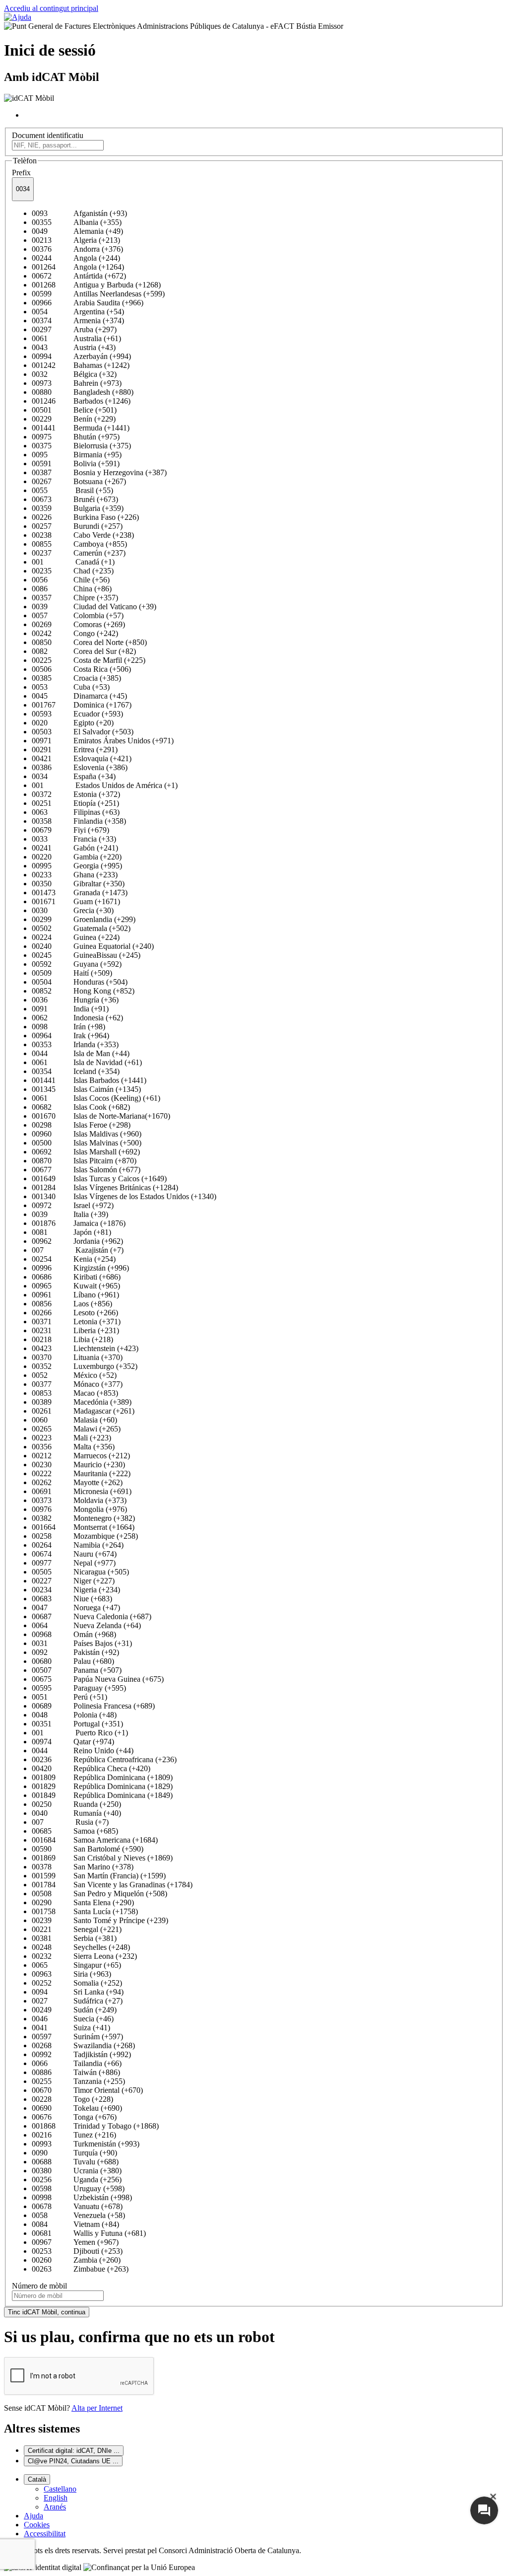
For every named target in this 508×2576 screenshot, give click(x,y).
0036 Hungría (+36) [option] (75, 1000)
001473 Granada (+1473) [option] (80, 893)
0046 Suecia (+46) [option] (73, 2019)
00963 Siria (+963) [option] (71, 1974)
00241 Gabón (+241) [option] (75, 848)
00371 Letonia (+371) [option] (76, 1322)
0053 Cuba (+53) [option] (71, 687)
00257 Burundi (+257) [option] (77, 526)
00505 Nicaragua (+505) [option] (80, 1572)
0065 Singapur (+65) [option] (76, 1965)
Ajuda (33, 2516)
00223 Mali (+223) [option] (71, 1438)
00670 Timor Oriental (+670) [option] (87, 2090)
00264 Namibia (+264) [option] (78, 1545)
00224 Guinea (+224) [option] (76, 937)
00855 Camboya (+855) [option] (79, 544)
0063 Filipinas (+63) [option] (76, 812)
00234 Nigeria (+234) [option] (76, 1590)
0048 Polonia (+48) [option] (74, 1715)
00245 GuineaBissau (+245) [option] (86, 955)
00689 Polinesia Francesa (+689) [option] (93, 1706)
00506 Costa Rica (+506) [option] (81, 669)
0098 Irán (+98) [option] (68, 1027)
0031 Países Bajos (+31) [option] (82, 1643)
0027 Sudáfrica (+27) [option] (77, 2001)
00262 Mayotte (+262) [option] (77, 1482)
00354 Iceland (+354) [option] (76, 1071)
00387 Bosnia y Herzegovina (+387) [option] (99, 472)
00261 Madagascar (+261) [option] (83, 1411)
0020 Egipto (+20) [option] (73, 723)
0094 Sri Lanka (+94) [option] (78, 1992)
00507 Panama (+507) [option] (77, 1670)
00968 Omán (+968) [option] (74, 1634)
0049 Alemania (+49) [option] (77, 231)
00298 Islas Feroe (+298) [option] (81, 1125)
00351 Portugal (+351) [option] (77, 1724)
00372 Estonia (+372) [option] (76, 794)
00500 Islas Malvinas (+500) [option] (87, 1143)
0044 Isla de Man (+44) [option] (81, 1053)
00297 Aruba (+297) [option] (74, 329)
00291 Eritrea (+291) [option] (75, 750)
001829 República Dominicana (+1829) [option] (102, 1786)
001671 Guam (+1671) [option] (76, 901)
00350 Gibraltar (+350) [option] (78, 884)
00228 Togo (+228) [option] (72, 2099)
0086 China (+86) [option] (72, 589)
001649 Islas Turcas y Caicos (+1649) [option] (99, 1179)
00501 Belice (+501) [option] (74, 410)
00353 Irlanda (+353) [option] (75, 1044)
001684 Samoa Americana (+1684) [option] (95, 1840)
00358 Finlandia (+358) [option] (79, 821)
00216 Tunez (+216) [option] (74, 2135)
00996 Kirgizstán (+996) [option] (80, 1268)
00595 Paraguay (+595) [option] (79, 1688)
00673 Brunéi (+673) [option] (75, 499)
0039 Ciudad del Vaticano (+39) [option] (94, 607)
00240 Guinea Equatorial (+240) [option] (93, 946)
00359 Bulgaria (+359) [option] (78, 508)
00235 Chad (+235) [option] (73, 571)
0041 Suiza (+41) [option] (71, 2028)
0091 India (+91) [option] (70, 1009)
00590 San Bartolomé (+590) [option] (88, 1849)
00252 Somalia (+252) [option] (77, 1983)
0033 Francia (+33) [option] (74, 839)
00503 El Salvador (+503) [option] (83, 732)
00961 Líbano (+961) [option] (75, 1295)
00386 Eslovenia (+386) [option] (80, 767)
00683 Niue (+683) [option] (72, 1599)
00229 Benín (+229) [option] (74, 419)
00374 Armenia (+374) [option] (78, 321)
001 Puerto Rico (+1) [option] (80, 1733)
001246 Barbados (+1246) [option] (81, 401)
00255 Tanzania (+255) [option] (78, 2081)
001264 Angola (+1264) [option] (78, 267)
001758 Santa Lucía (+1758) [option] (85, 1911)
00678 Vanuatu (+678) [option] (77, 2206)
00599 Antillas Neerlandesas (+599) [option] (98, 294)
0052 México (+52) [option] (74, 1375)
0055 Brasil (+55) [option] (72, 490)
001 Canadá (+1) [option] (73, 562)
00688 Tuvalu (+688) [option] (75, 2162)
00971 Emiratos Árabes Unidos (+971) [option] (103, 741)
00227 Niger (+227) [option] (73, 1581)
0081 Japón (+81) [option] (71, 1232)
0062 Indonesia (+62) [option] (77, 1018)
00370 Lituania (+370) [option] (77, 1357)
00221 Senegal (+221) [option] (77, 1929)
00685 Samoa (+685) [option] (75, 1831)
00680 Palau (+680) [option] (73, 1661)
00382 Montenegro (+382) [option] (83, 1518)
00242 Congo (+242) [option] (75, 633)
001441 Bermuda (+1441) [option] (81, 428)
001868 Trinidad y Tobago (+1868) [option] (95, 2126)
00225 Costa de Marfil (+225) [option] (89, 660)
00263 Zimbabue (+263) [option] (80, 2269)
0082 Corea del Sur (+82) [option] (84, 651)
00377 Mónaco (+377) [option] (77, 1384)
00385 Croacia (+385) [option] (76, 678)
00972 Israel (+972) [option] (73, 1205)
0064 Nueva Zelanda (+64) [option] (86, 1625)
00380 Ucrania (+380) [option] (77, 2171)
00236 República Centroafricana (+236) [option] (104, 1759)
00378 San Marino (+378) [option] (83, 1867)
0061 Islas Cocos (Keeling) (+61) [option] (96, 1098)
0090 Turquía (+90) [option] (74, 2153)
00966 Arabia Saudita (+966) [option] (88, 303)
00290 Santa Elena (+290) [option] (83, 1902)
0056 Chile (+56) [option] (71, 580)
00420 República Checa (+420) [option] (91, 1768)
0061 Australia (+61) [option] (76, 338)
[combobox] (23, 189)
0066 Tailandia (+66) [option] (77, 2063)
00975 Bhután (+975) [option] (76, 437)
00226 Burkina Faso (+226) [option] (85, 517)
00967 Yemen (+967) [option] (75, 2242)
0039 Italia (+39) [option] (70, 1214)
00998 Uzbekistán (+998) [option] (82, 2197)
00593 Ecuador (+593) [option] (77, 714)
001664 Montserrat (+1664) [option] (83, 1527)
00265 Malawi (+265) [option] (76, 1429)
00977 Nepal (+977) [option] (74, 1563)
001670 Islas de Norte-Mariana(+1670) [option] (101, 1116)
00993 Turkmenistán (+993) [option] (86, 2144)
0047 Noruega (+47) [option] (76, 1608)
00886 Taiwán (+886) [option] (76, 2072)
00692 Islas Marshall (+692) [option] (86, 1152)
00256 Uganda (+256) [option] (77, 2180)
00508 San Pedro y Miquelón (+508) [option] (99, 1894)
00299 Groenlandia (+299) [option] (84, 919)
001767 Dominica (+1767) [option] (82, 705)
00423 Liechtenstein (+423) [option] (85, 1348)
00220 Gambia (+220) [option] (77, 857)
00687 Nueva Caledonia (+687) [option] (92, 1616)
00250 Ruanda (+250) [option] (76, 1804)
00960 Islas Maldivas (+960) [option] (87, 1134)
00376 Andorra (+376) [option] (77, 249)
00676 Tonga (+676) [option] (74, 2117)
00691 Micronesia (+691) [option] (82, 1491)
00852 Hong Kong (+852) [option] (83, 991)
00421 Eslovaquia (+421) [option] (82, 758)
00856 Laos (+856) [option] (72, 1304)
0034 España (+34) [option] (74, 776)
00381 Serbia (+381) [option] (74, 1938)
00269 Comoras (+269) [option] (78, 624)
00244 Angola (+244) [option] (76, 258)
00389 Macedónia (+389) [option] (82, 1402)
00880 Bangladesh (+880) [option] (83, 392)
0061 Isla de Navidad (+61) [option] (87, 1062)
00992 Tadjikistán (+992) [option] (81, 2054)
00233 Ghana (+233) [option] (75, 875)
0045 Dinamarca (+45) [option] (79, 696)
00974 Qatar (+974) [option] (73, 1742)
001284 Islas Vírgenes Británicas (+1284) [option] (105, 1187)
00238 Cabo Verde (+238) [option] (83, 535)
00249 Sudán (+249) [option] (74, 2010)
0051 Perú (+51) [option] (69, 1697)
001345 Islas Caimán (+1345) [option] (86, 1089)
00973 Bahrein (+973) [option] (77, 383)
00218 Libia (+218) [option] (72, 1339)
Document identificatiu (48, 135)
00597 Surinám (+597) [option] (77, 2037)
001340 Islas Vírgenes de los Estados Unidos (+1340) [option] (124, 1196)
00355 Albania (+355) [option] (77, 222)
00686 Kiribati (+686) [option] (76, 1277)
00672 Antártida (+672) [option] (79, 276)
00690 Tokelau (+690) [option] (77, 2108)
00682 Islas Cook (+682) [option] (81, 1107)
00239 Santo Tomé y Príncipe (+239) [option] (100, 1920)
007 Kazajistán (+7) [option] (78, 1250)
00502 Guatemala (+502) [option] (81, 928)
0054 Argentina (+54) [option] (78, 312)
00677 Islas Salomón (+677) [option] (86, 1170)
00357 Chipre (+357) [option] (75, 598)
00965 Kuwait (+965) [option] (76, 1286)
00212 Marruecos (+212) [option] (81, 1456)
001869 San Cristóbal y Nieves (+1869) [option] (102, 1858)
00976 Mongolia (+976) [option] (79, 1509)
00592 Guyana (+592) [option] (77, 964)
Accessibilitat (45, 2534)
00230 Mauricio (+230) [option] (78, 1465)
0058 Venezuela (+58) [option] (78, 2215)
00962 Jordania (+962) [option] (77, 1241)
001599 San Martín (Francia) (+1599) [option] (99, 1876)
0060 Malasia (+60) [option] (74, 1420)
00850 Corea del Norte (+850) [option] (89, 642)
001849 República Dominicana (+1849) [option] (102, 1795)
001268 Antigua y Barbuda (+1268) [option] (96, 285)
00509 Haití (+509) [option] (72, 973)
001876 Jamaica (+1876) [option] (79, 1223)
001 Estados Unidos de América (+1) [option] (105, 785)
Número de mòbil (39, 2286)
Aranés (55, 2507)
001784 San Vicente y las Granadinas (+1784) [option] (112, 1885)
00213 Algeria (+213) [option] (76, 240)
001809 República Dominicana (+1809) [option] (102, 1777)
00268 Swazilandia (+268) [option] (83, 2045)
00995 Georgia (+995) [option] (77, 866)
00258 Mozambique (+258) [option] (85, 1536)
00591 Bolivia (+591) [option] (76, 464)
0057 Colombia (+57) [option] (78, 615)
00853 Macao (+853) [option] (75, 1393)
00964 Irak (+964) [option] (70, 1036)
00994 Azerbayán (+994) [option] (81, 356)
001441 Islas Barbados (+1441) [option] (89, 1080)
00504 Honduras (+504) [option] (80, 982)
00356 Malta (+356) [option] (73, 1447)
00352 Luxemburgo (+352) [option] (85, 1366)
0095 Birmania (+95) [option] (77, 455)
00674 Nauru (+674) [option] (74, 1554)
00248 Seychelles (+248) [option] (81, 1947)
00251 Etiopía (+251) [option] (75, 803)
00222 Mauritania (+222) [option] (81, 1473)
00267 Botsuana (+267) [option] (79, 481)
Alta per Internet (97, 2408)
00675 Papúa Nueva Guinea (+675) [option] (98, 1679)
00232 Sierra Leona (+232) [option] (84, 1956)
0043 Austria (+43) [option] (74, 347)
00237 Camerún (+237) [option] (79, 553)
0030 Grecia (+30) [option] (73, 910)
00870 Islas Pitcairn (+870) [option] (84, 1161)
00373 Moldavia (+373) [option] (79, 1500)
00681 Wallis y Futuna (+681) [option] (89, 2233)
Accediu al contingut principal (51, 8)
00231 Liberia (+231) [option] (75, 1330)
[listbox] (254, 1241)
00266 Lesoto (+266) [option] (75, 1313)
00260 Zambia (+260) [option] (76, 2260)
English (56, 2498)
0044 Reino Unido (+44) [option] (83, 1751)
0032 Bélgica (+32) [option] (74, 374)
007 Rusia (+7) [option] (70, 1822)
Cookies (37, 2525)
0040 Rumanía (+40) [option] (76, 1813)
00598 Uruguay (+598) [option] (78, 2188)
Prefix (21, 173)
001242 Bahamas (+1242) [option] (81, 365)
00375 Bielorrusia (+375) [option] (81, 446)
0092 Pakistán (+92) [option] (75, 1652)
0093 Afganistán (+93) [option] (79, 213)
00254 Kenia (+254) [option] (74, 1259)
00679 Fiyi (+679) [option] (70, 830)
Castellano (60, 2489)
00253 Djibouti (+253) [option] (77, 2251)
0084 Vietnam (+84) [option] (75, 2224)
